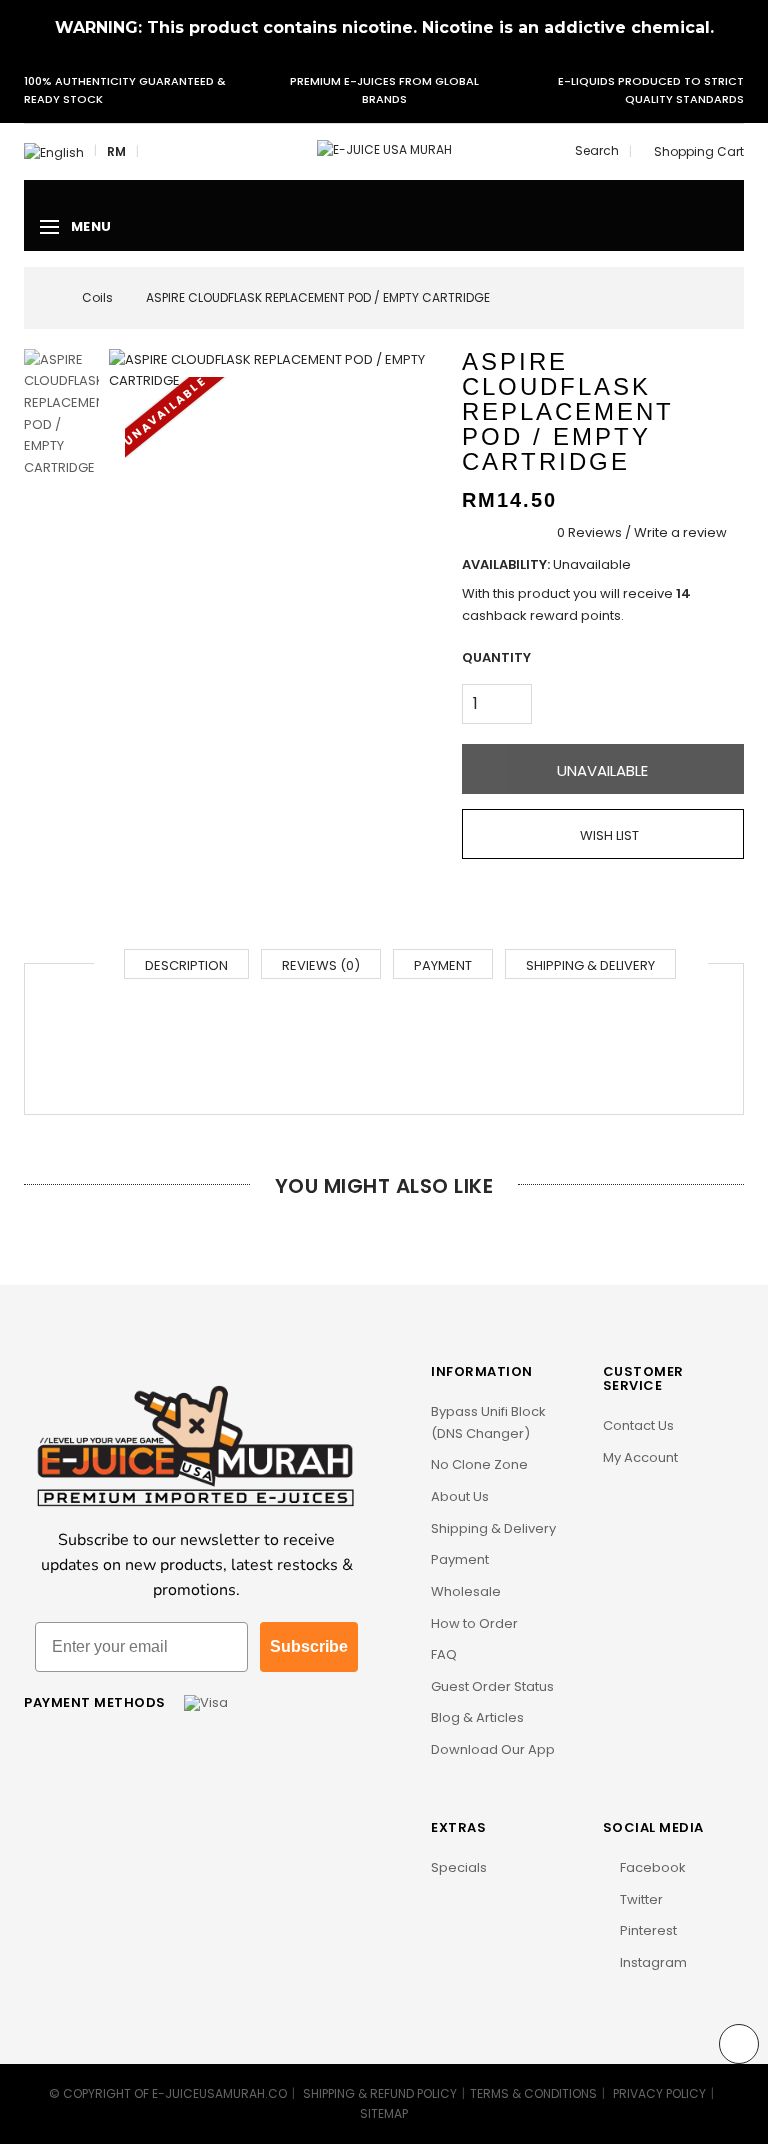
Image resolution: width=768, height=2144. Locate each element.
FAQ (444, 1654)
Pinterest (647, 1930)
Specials (459, 1867)
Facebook (651, 1867)
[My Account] (153, 152)
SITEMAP (384, 2113)
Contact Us (638, 1425)
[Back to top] (739, 2044)
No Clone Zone (479, 1464)
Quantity (496, 657)
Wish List (608, 835)
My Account (640, 1457)
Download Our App (493, 1749)
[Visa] (206, 1702)
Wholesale (466, 1591)
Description (186, 965)
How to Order (474, 1623)
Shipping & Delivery (590, 965)
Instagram (652, 1962)
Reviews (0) (321, 965)
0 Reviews (589, 532)
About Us (460, 1496)
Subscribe (309, 1646)
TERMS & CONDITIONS (533, 2093)
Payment (443, 965)
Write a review (680, 532)
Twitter (640, 1899)
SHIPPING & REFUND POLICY (380, 2093)
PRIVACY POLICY (659, 2093)
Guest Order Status (492, 1686)
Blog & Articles (477, 1717)
